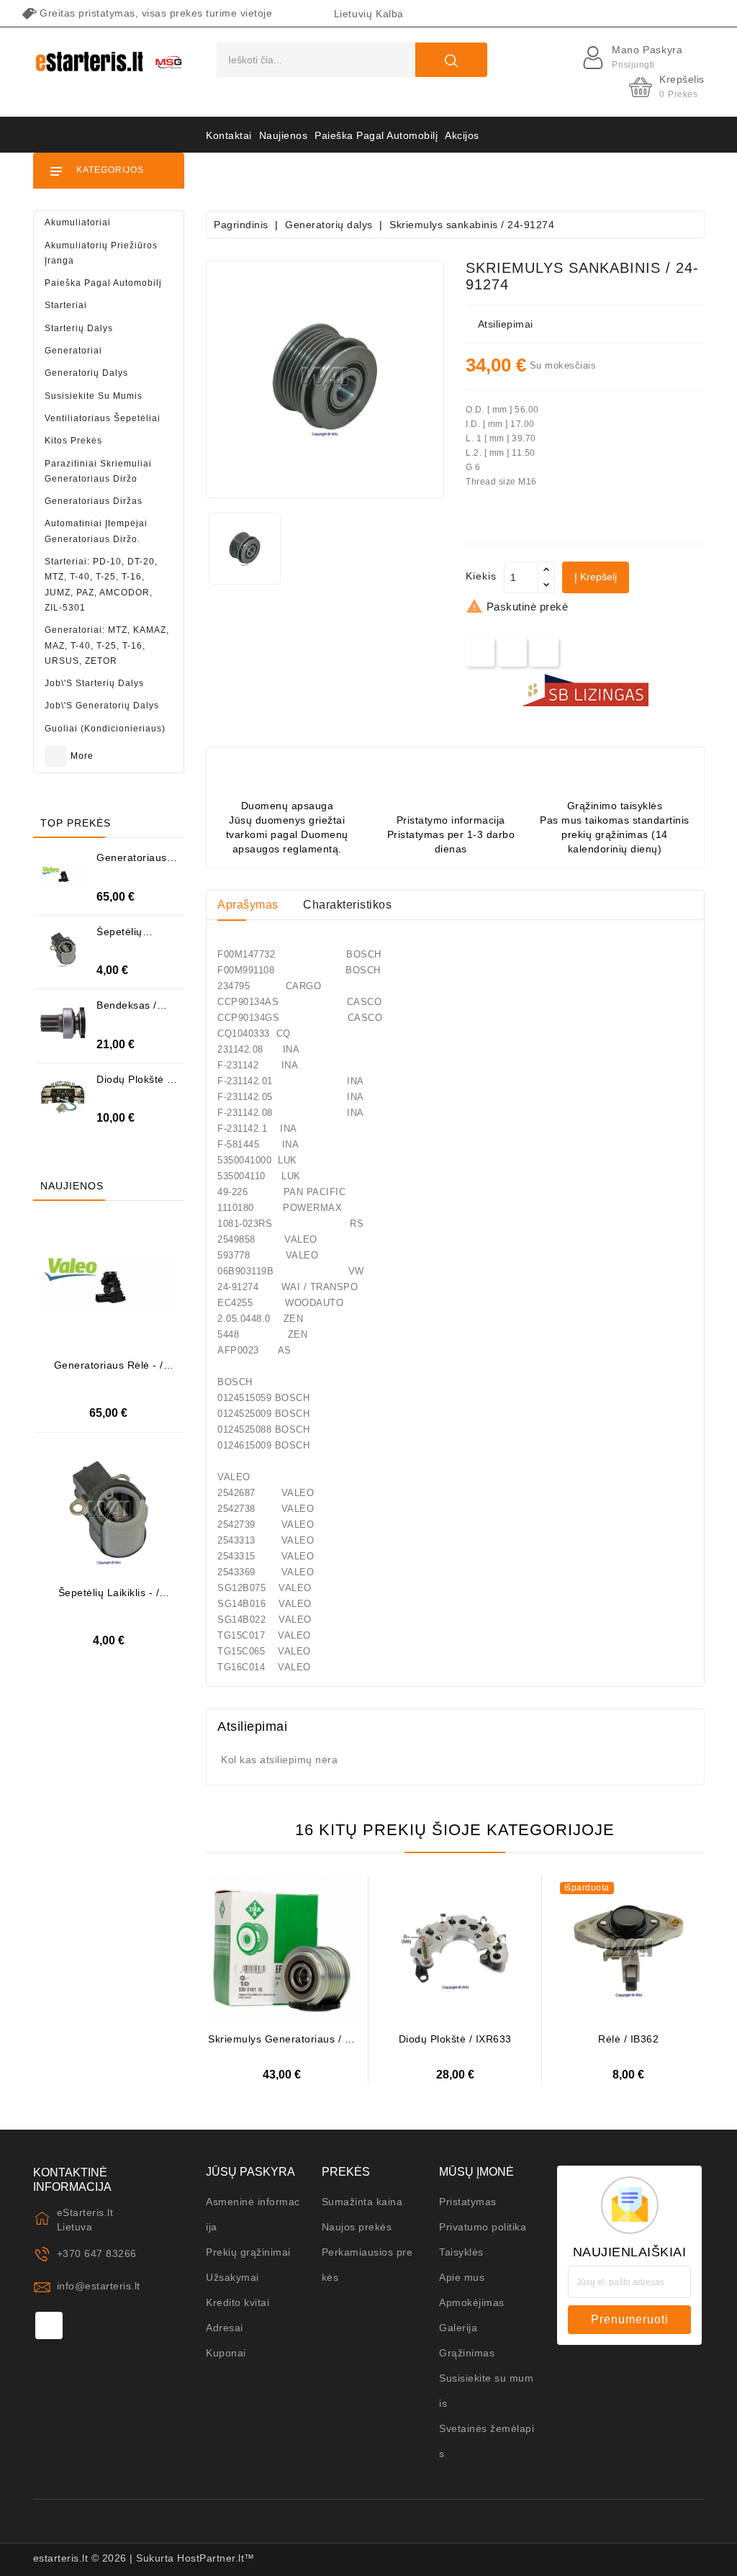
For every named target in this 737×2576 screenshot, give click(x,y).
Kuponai (226, 2353)
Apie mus (462, 2277)
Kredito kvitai (238, 2302)
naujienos (284, 135)
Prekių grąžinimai (248, 2252)
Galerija (458, 2328)
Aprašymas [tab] (248, 905)
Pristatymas (468, 2202)
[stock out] (614, 1967)
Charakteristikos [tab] (347, 905)
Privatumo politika (483, 2227)
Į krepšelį (596, 577)
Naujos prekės (357, 2227)
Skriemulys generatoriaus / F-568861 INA (282, 2044)
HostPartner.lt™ (216, 2558)
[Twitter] (513, 652)
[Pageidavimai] (126, 1281)
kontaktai (229, 135)
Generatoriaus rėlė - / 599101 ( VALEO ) (109, 1370)
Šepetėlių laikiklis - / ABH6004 (109, 1598)
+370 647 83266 (97, 2253)
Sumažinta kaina (362, 2202)
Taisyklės (461, 2252)
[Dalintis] (480, 652)
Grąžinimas (467, 2353)
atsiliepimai (506, 324)
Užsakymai (232, 2277)
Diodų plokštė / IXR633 (455, 2039)
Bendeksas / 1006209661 (127, 1010)
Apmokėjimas (472, 2302)
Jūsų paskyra (250, 2172)
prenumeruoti (630, 2319)
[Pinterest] (544, 652)
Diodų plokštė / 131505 (134, 1085)
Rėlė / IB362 (628, 2039)
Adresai (225, 2328)
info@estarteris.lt (99, 2286)
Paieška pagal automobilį (376, 135)
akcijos (462, 135)
